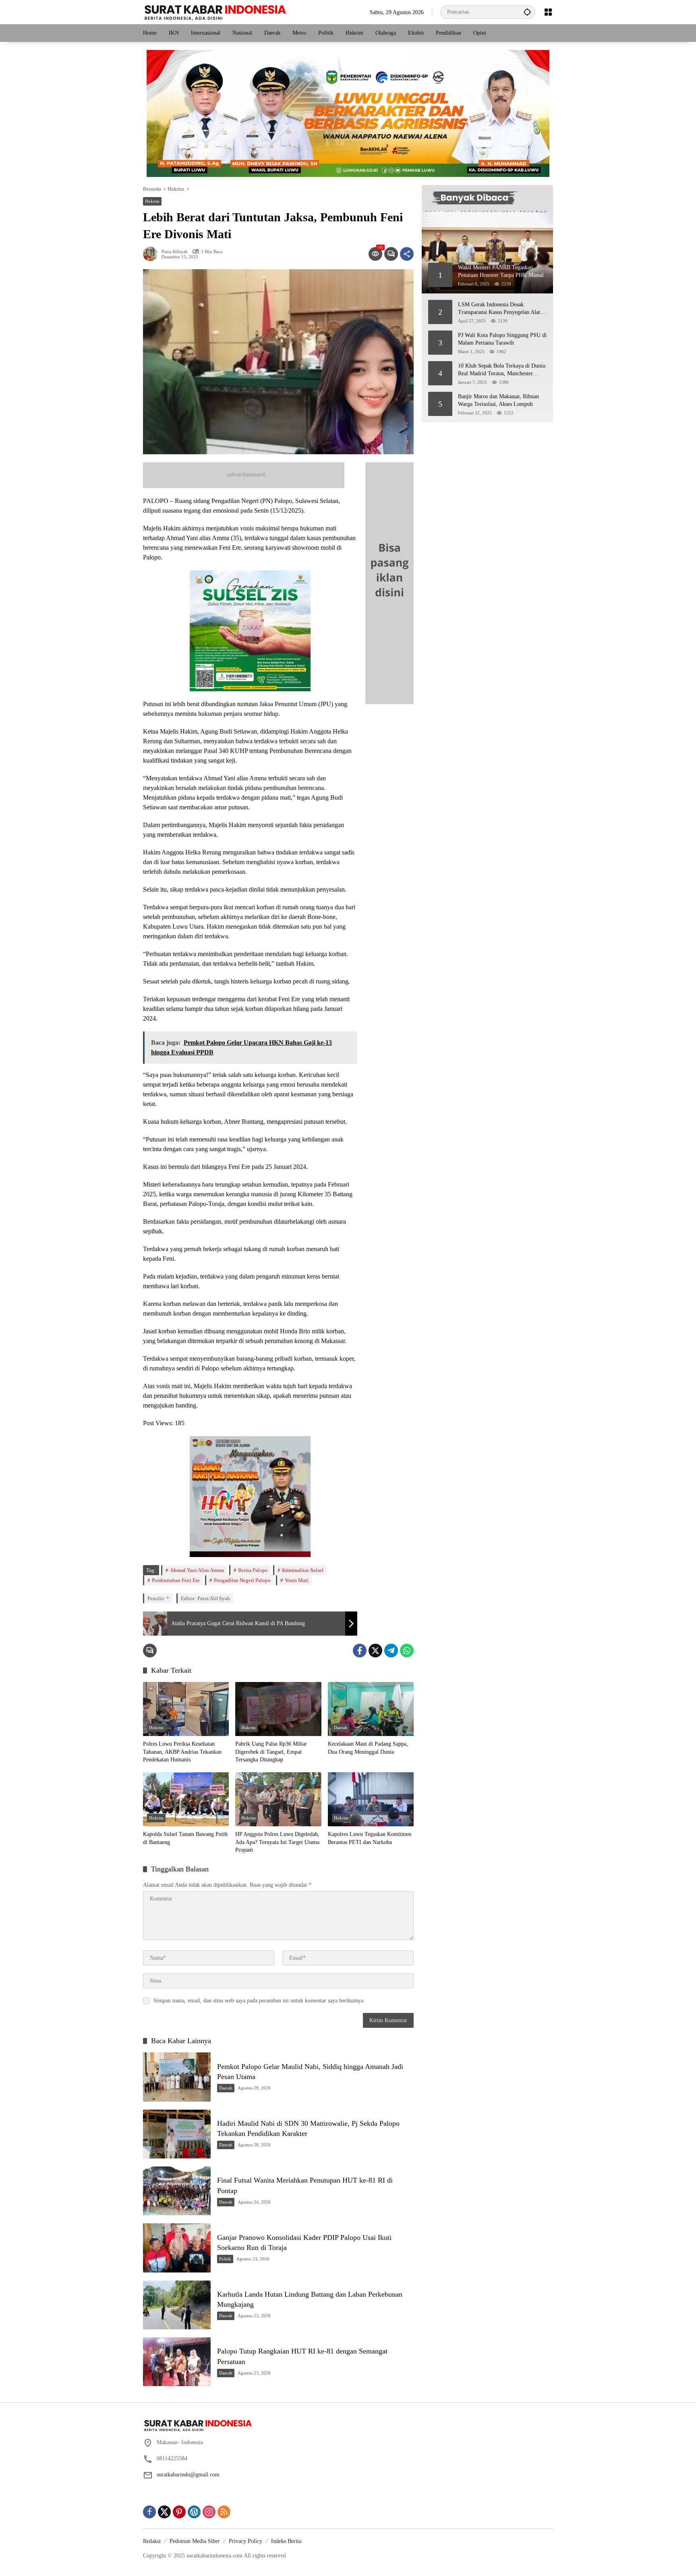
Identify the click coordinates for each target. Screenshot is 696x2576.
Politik (225, 2259)
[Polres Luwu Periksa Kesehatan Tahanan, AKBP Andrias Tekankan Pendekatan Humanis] (186, 1709)
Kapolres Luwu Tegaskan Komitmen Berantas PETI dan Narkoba (370, 1838)
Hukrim (152, 201)
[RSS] (224, 2512)
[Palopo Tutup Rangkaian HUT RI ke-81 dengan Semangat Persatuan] (177, 2362)
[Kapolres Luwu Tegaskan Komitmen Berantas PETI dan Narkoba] (371, 1799)
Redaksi (152, 2541)
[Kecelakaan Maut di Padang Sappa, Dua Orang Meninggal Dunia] (371, 1709)
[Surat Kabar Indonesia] (214, 11)
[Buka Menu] (548, 12)
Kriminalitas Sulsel (303, 1570)
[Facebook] (360, 1651)
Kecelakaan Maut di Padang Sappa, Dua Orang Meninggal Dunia (368, 1748)
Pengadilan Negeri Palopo (242, 1580)
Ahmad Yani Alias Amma (197, 1570)
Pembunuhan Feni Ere (176, 1580)
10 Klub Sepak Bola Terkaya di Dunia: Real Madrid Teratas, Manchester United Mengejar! (502, 370)
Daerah (341, 1728)
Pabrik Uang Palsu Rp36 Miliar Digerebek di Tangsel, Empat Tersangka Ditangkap (271, 1752)
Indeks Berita (286, 2541)
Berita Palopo (253, 1570)
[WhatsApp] (407, 1651)
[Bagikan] (407, 254)
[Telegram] (391, 1651)
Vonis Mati (297, 1580)
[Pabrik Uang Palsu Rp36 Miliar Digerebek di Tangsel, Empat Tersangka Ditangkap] (278, 1709)
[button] (527, 12)
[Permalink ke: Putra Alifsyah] (152, 254)
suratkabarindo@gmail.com (188, 2475)
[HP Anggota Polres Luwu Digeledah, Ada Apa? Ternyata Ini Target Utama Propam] (278, 1799)
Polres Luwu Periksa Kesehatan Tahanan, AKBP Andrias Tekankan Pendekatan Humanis (182, 1752)
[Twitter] (375, 1651)
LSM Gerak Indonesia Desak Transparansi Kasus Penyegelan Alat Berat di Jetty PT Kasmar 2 (499, 309)
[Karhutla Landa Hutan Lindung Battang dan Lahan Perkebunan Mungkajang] (177, 2305)
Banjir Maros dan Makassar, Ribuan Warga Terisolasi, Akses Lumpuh (498, 400)
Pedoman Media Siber (195, 2541)
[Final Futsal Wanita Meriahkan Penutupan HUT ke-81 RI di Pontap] (177, 2191)
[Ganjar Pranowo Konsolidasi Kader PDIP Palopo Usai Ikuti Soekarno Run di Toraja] (177, 2248)
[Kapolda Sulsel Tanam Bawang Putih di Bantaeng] (186, 1799)
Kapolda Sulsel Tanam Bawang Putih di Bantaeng (185, 1838)
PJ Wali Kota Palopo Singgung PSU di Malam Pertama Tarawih (502, 339)
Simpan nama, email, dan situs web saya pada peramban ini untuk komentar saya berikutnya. (259, 2001)
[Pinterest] (179, 2512)
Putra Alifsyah (175, 252)
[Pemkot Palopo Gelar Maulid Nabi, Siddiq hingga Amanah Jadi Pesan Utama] (177, 2077)
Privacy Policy (245, 2541)
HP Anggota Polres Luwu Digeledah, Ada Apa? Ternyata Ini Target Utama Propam (277, 1842)
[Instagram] (209, 2512)
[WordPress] (194, 2512)
